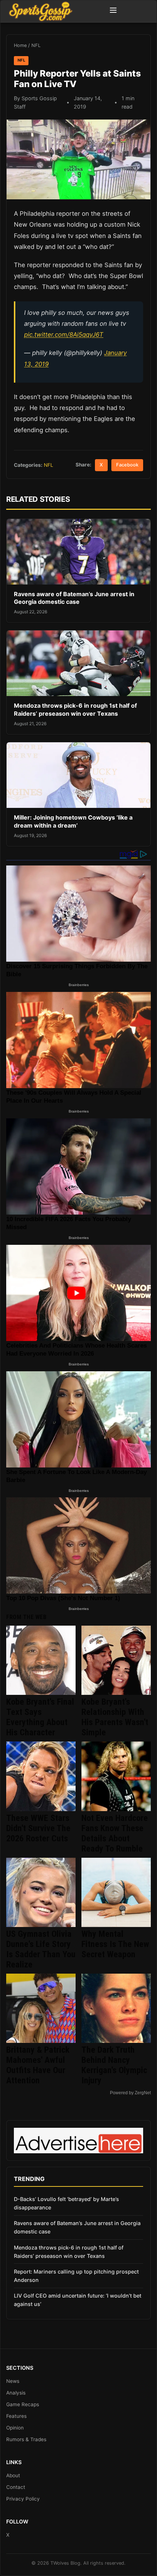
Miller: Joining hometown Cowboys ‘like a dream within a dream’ (73, 821)
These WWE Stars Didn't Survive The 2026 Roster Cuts (38, 1828)
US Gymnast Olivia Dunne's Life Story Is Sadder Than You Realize (41, 1949)
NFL (36, 45)
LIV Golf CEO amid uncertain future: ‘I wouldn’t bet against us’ (78, 2300)
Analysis (16, 2393)
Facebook (127, 465)
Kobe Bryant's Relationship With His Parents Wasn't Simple (115, 1717)
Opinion (15, 2428)
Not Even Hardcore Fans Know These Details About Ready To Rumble (115, 1833)
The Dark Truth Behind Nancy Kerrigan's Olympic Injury (114, 2065)
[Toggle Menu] (113, 11)
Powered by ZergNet (130, 2093)
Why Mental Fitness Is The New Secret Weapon (115, 1944)
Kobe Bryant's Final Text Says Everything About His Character (40, 1717)
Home (20, 45)
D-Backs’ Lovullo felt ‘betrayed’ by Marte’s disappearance (66, 2203)
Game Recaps (23, 2404)
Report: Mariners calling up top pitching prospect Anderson (76, 2276)
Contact (16, 2487)
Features (16, 2416)
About (13, 2475)
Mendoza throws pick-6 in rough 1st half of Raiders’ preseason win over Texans (75, 710)
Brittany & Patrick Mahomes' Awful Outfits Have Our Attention (38, 2065)
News (13, 2381)
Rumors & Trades (26, 2439)
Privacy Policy (23, 2499)
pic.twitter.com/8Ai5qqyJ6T (64, 335)
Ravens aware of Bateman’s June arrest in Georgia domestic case (74, 598)
